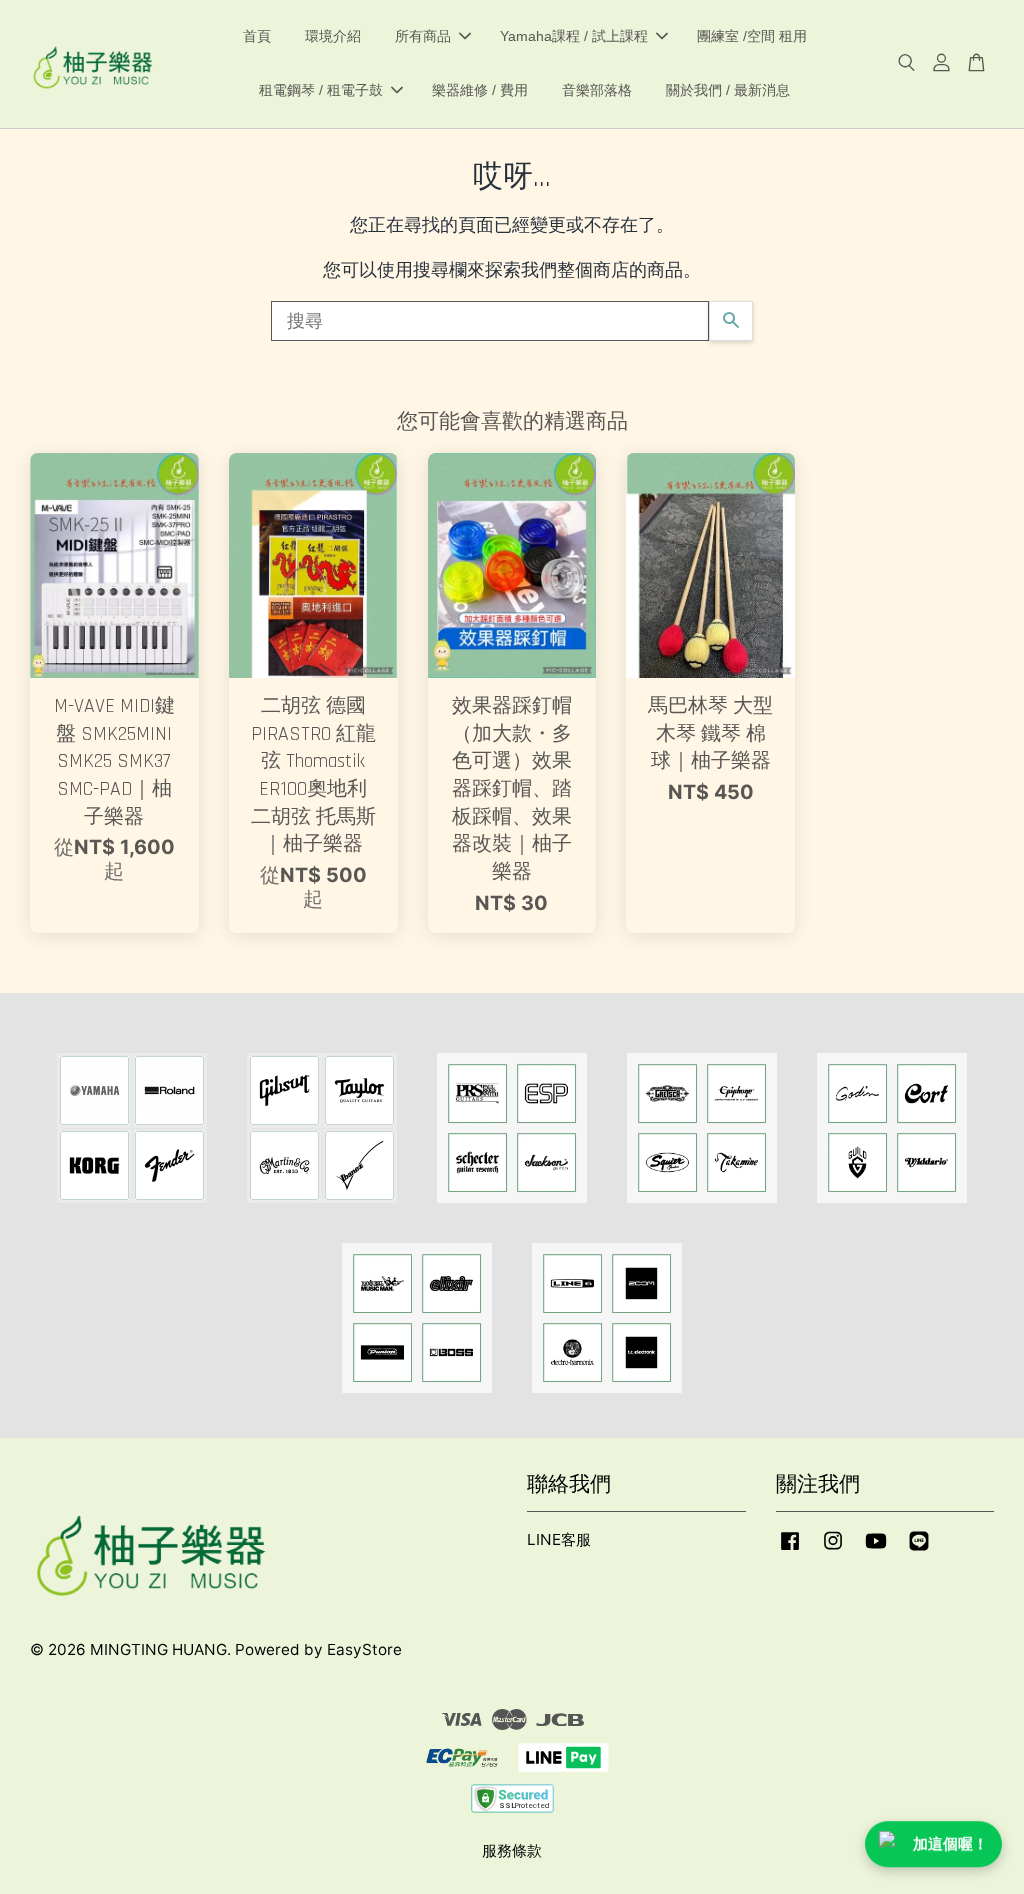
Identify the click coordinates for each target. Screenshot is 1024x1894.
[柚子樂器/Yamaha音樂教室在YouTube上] (876, 1549)
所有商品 (423, 36)
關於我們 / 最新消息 (728, 90)
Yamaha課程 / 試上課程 (574, 36)
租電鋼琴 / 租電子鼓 (321, 90)
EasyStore (364, 1649)
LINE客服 (559, 1539)
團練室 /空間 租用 (752, 36)
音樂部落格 (597, 90)
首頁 (257, 36)
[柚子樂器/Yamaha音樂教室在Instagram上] (833, 1549)
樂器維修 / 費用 (480, 90)
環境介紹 (333, 36)
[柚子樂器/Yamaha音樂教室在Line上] (919, 1549)
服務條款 (512, 1850)
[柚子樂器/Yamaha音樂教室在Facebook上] (790, 1549)
